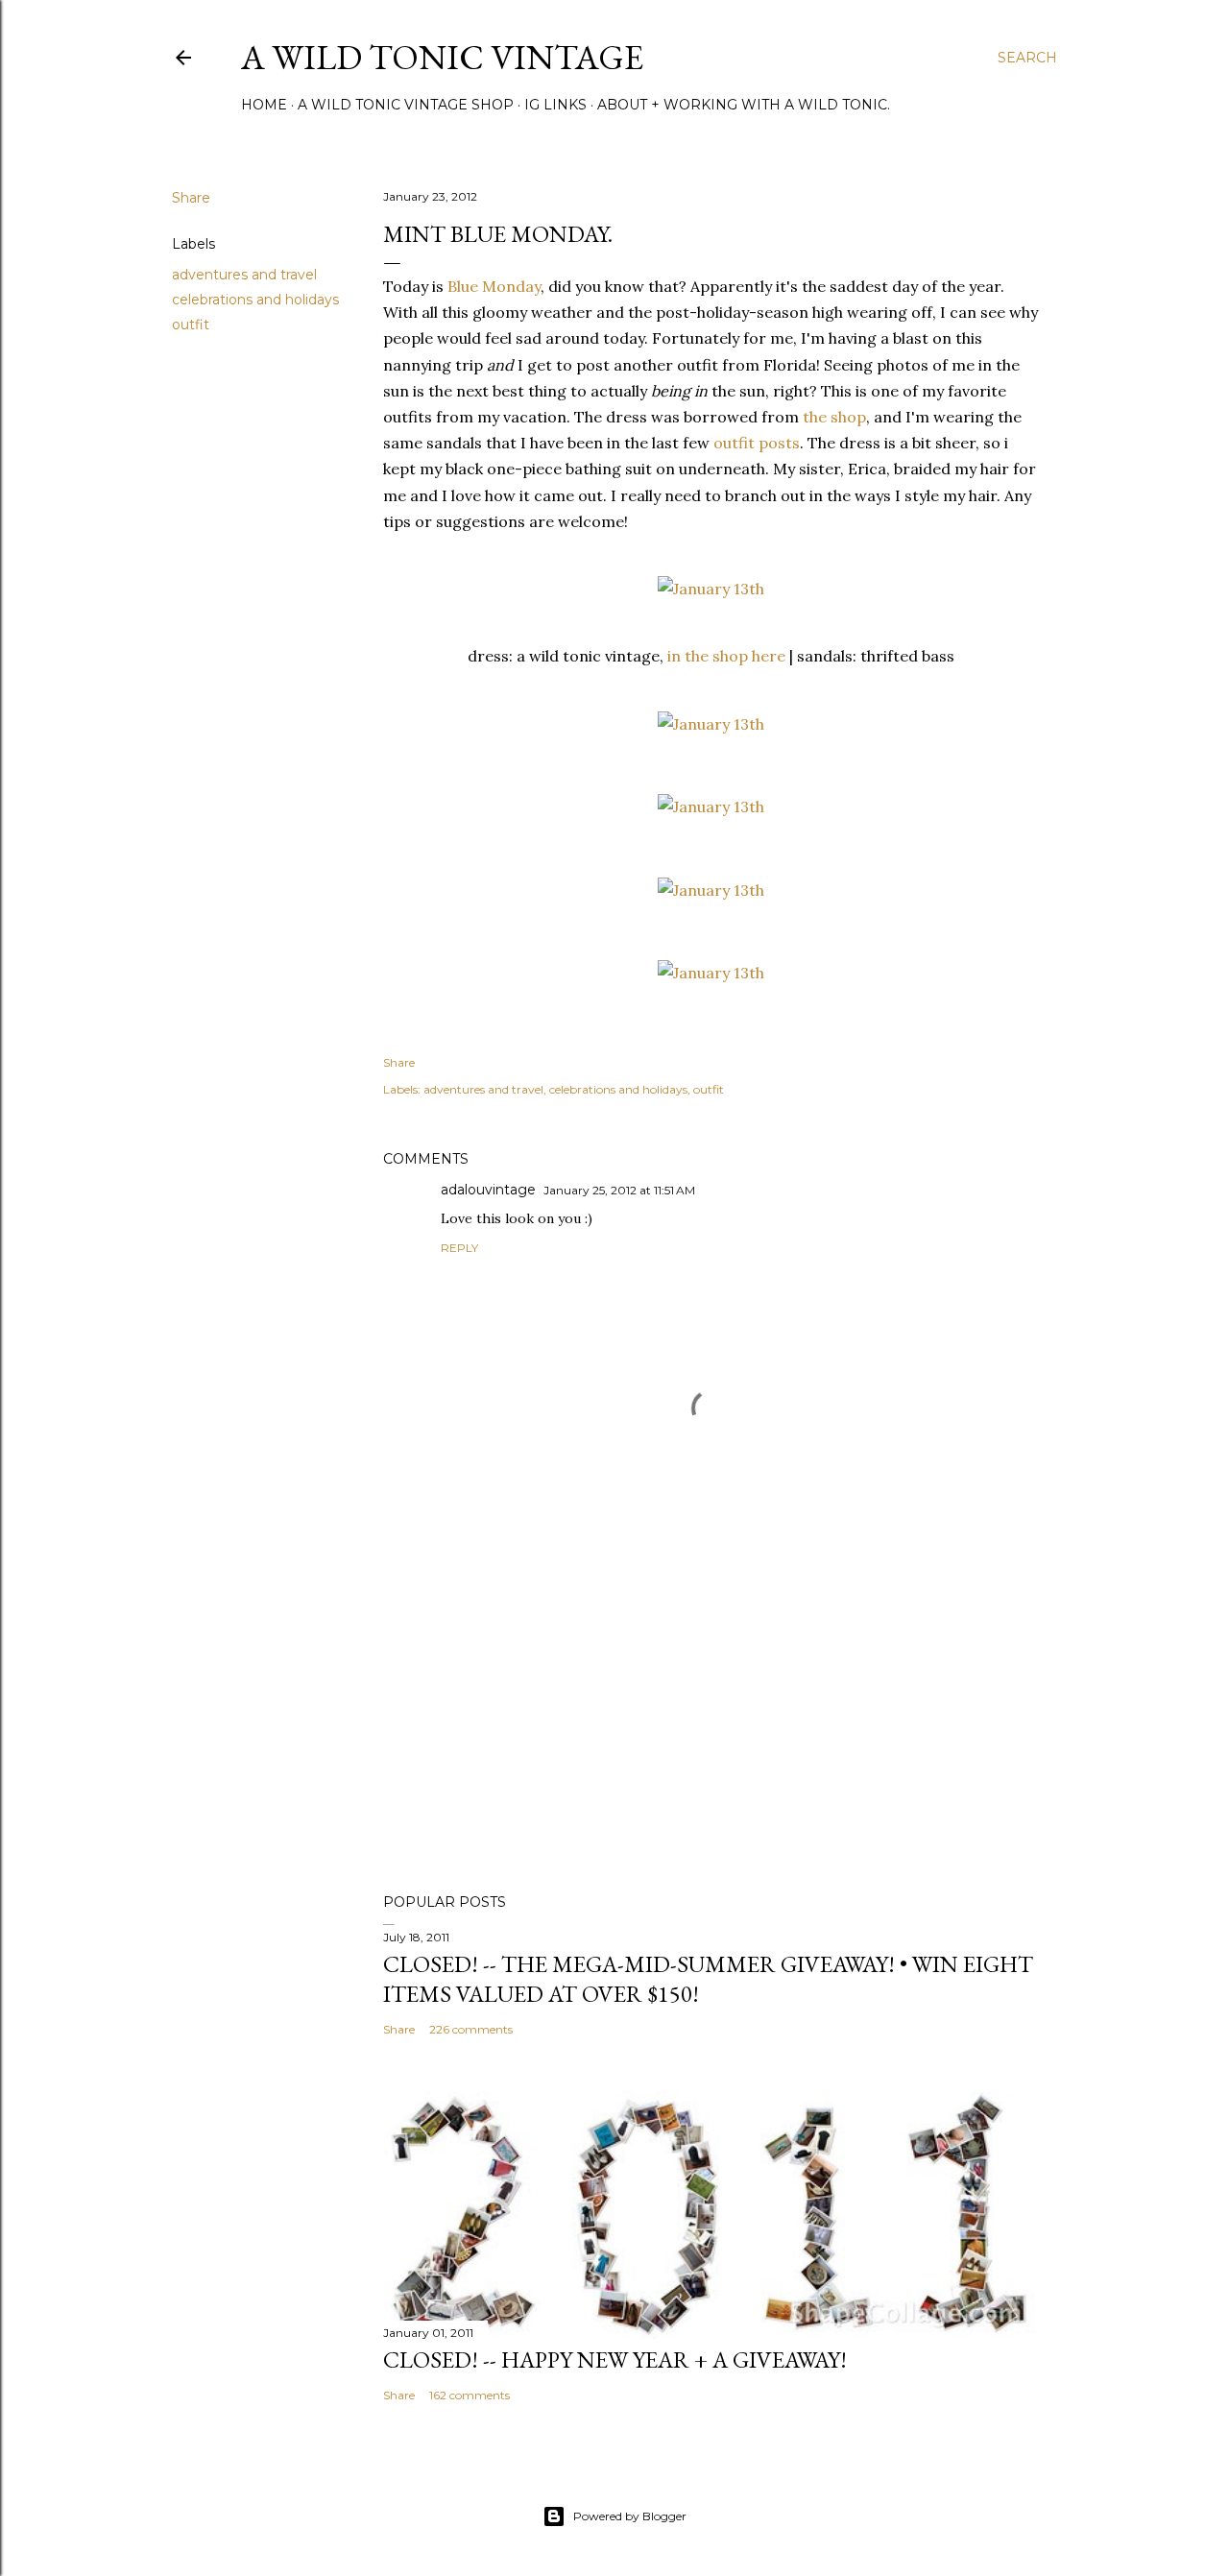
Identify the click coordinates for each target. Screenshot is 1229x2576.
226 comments (471, 2029)
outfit (191, 325)
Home (264, 105)
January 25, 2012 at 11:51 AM (619, 1190)
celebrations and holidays (255, 300)
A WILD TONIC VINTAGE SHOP (406, 105)
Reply (459, 1248)
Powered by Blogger (630, 2516)
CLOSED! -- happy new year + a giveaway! (615, 2359)
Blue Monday (494, 286)
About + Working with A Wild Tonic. (744, 105)
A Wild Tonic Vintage (442, 57)
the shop (834, 417)
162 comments (470, 2395)
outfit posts (757, 443)
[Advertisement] (711, 1711)
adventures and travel (244, 275)
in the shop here (726, 656)
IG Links (555, 105)
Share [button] (191, 198)
